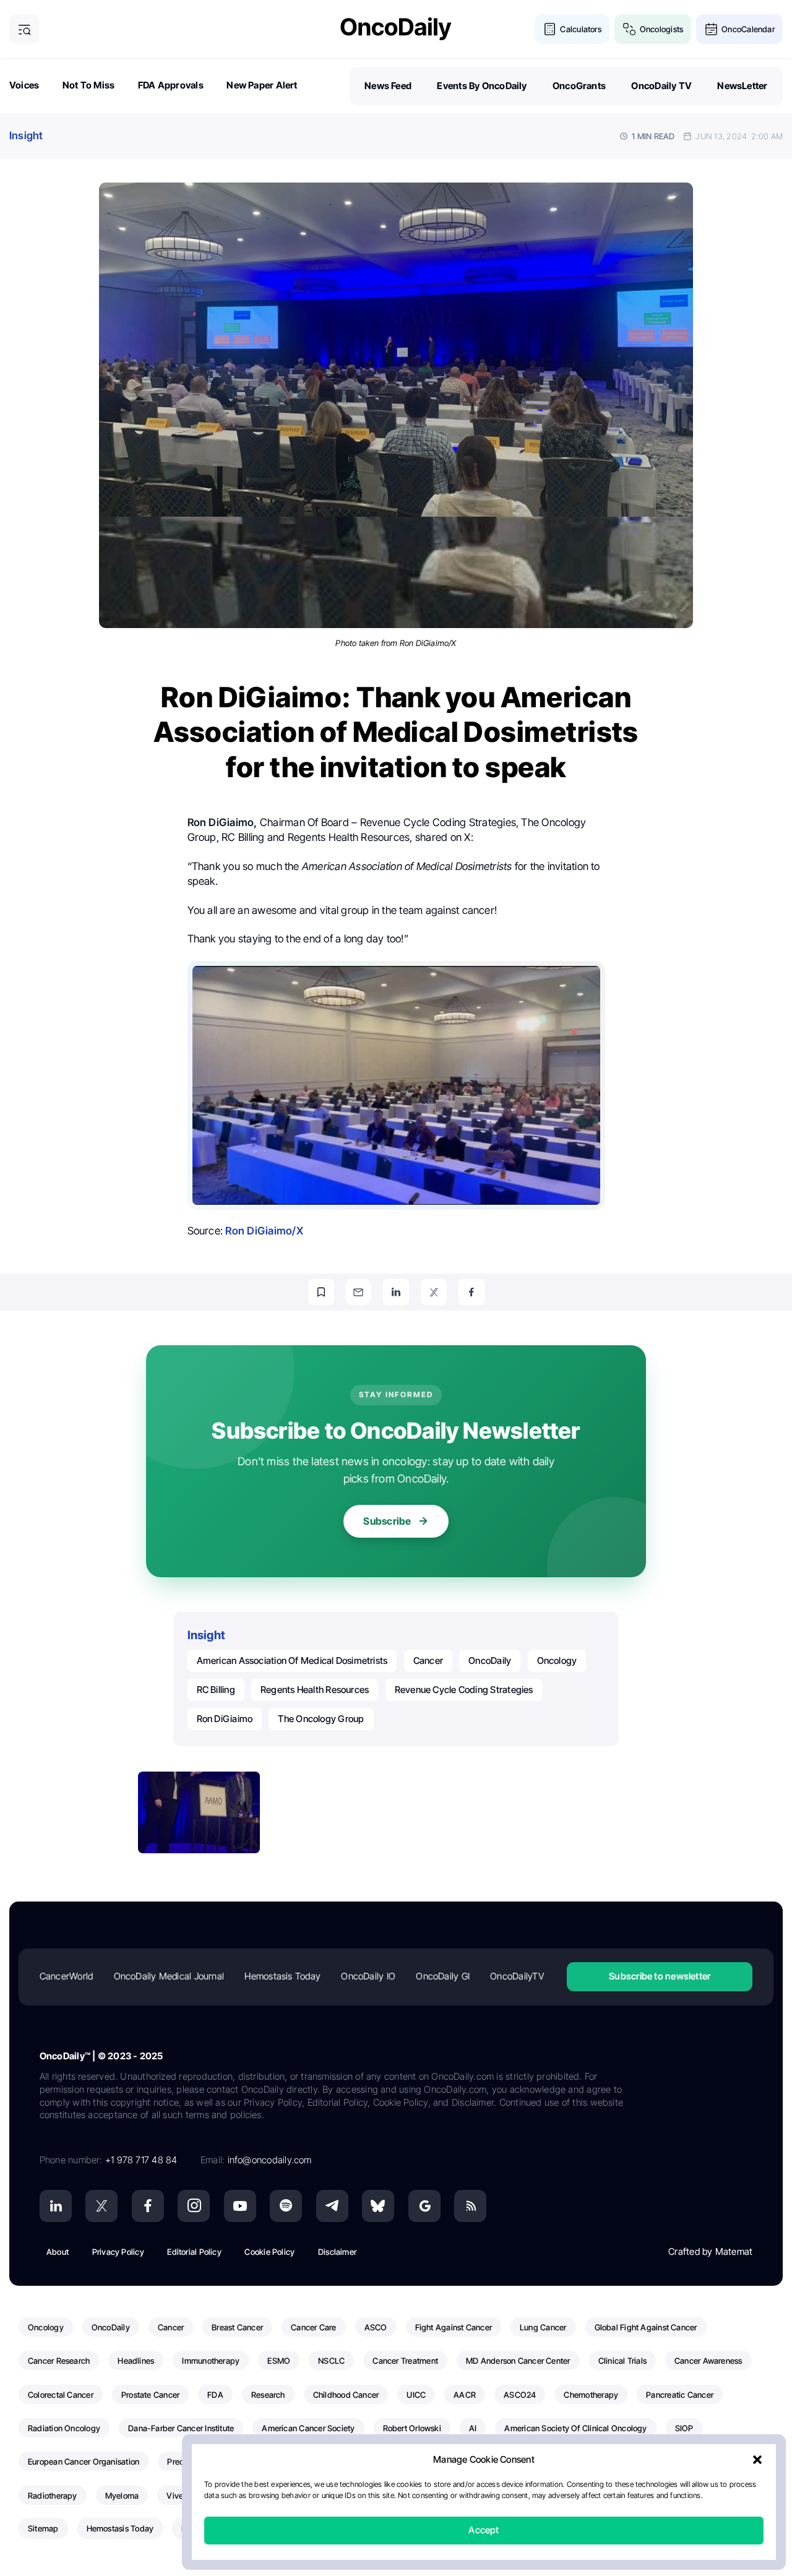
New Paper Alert (262, 85)
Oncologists (661, 29)
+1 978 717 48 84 (141, 2160)
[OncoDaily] (396, 29)
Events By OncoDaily (482, 86)
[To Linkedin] (396, 1292)
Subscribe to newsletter (660, 1976)
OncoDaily (490, 1661)
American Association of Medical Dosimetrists (292, 1661)
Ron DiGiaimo (225, 1719)
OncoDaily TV (661, 86)
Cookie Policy (269, 2252)
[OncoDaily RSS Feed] (470, 2206)
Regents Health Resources (315, 1690)
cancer (428, 1661)
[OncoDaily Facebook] (148, 2206)
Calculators (580, 29)
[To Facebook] (471, 1292)
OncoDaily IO (368, 1976)
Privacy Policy (118, 2252)
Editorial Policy (194, 2252)
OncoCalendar (748, 29)
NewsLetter (742, 86)
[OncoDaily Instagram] (194, 2206)
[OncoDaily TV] (240, 2206)
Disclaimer (337, 2252)
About (58, 2252)
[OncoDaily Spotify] (286, 2206)
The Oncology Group (321, 1719)
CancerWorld (66, 1976)
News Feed (388, 86)
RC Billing (216, 1690)
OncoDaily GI (443, 1976)
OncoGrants (579, 86)
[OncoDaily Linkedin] (56, 2206)
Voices (24, 85)
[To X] (434, 1292)
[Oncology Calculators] (550, 29)
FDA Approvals (171, 85)
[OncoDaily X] (101, 2206)
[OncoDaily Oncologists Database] (630, 29)
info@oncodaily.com (270, 2160)
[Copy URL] (321, 1292)
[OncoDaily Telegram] (332, 2206)
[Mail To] (358, 1292)
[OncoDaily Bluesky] (378, 2206)
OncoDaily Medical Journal (169, 1976)
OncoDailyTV (517, 1976)
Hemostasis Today (282, 1976)
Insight (26, 136)
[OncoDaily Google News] (424, 2206)
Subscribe (387, 1521)
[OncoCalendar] (711, 29)
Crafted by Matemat (710, 2251)
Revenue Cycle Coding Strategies (464, 1690)
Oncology (557, 1661)
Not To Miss (88, 85)
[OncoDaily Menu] (24, 29)
